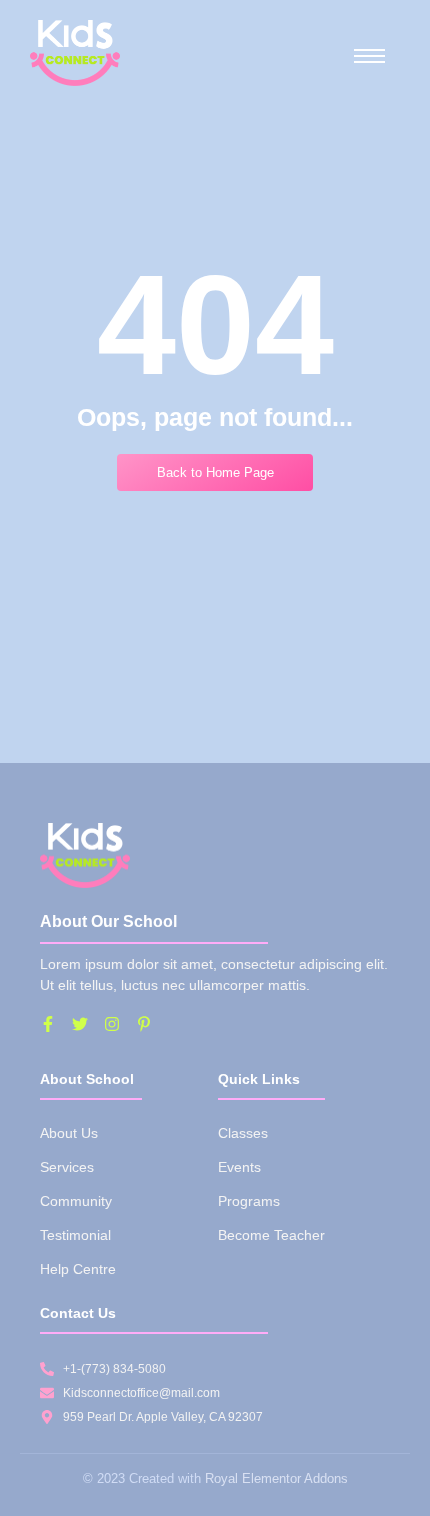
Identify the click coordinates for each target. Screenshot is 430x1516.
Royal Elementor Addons (276, 1478)
